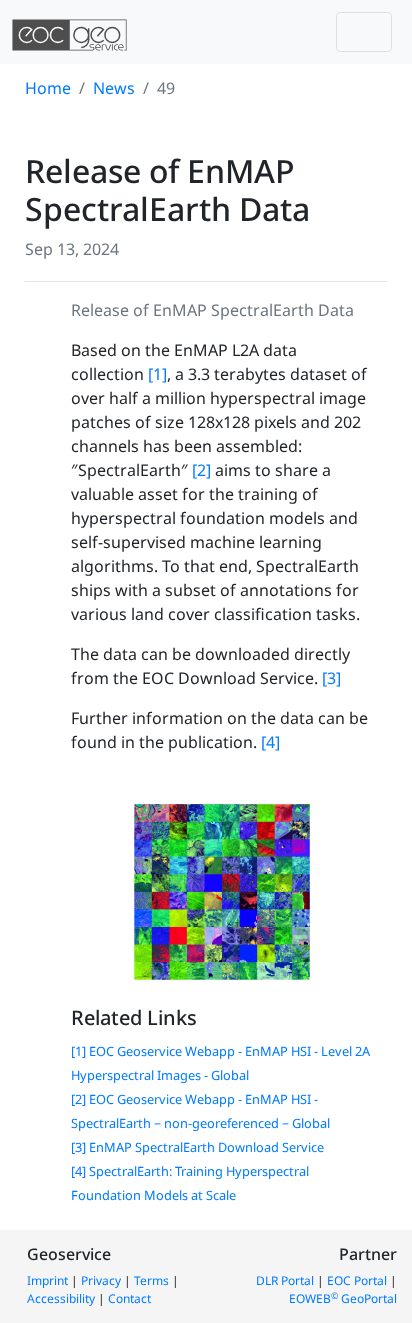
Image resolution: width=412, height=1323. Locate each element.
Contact (129, 1298)
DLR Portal (285, 1280)
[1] (157, 374)
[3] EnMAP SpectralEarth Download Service (197, 1147)
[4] (270, 742)
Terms (151, 1280)
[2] (201, 470)
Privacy (101, 1280)
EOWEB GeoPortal (343, 1298)
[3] (331, 678)
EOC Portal (357, 1280)
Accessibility (61, 1298)
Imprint (47, 1280)
